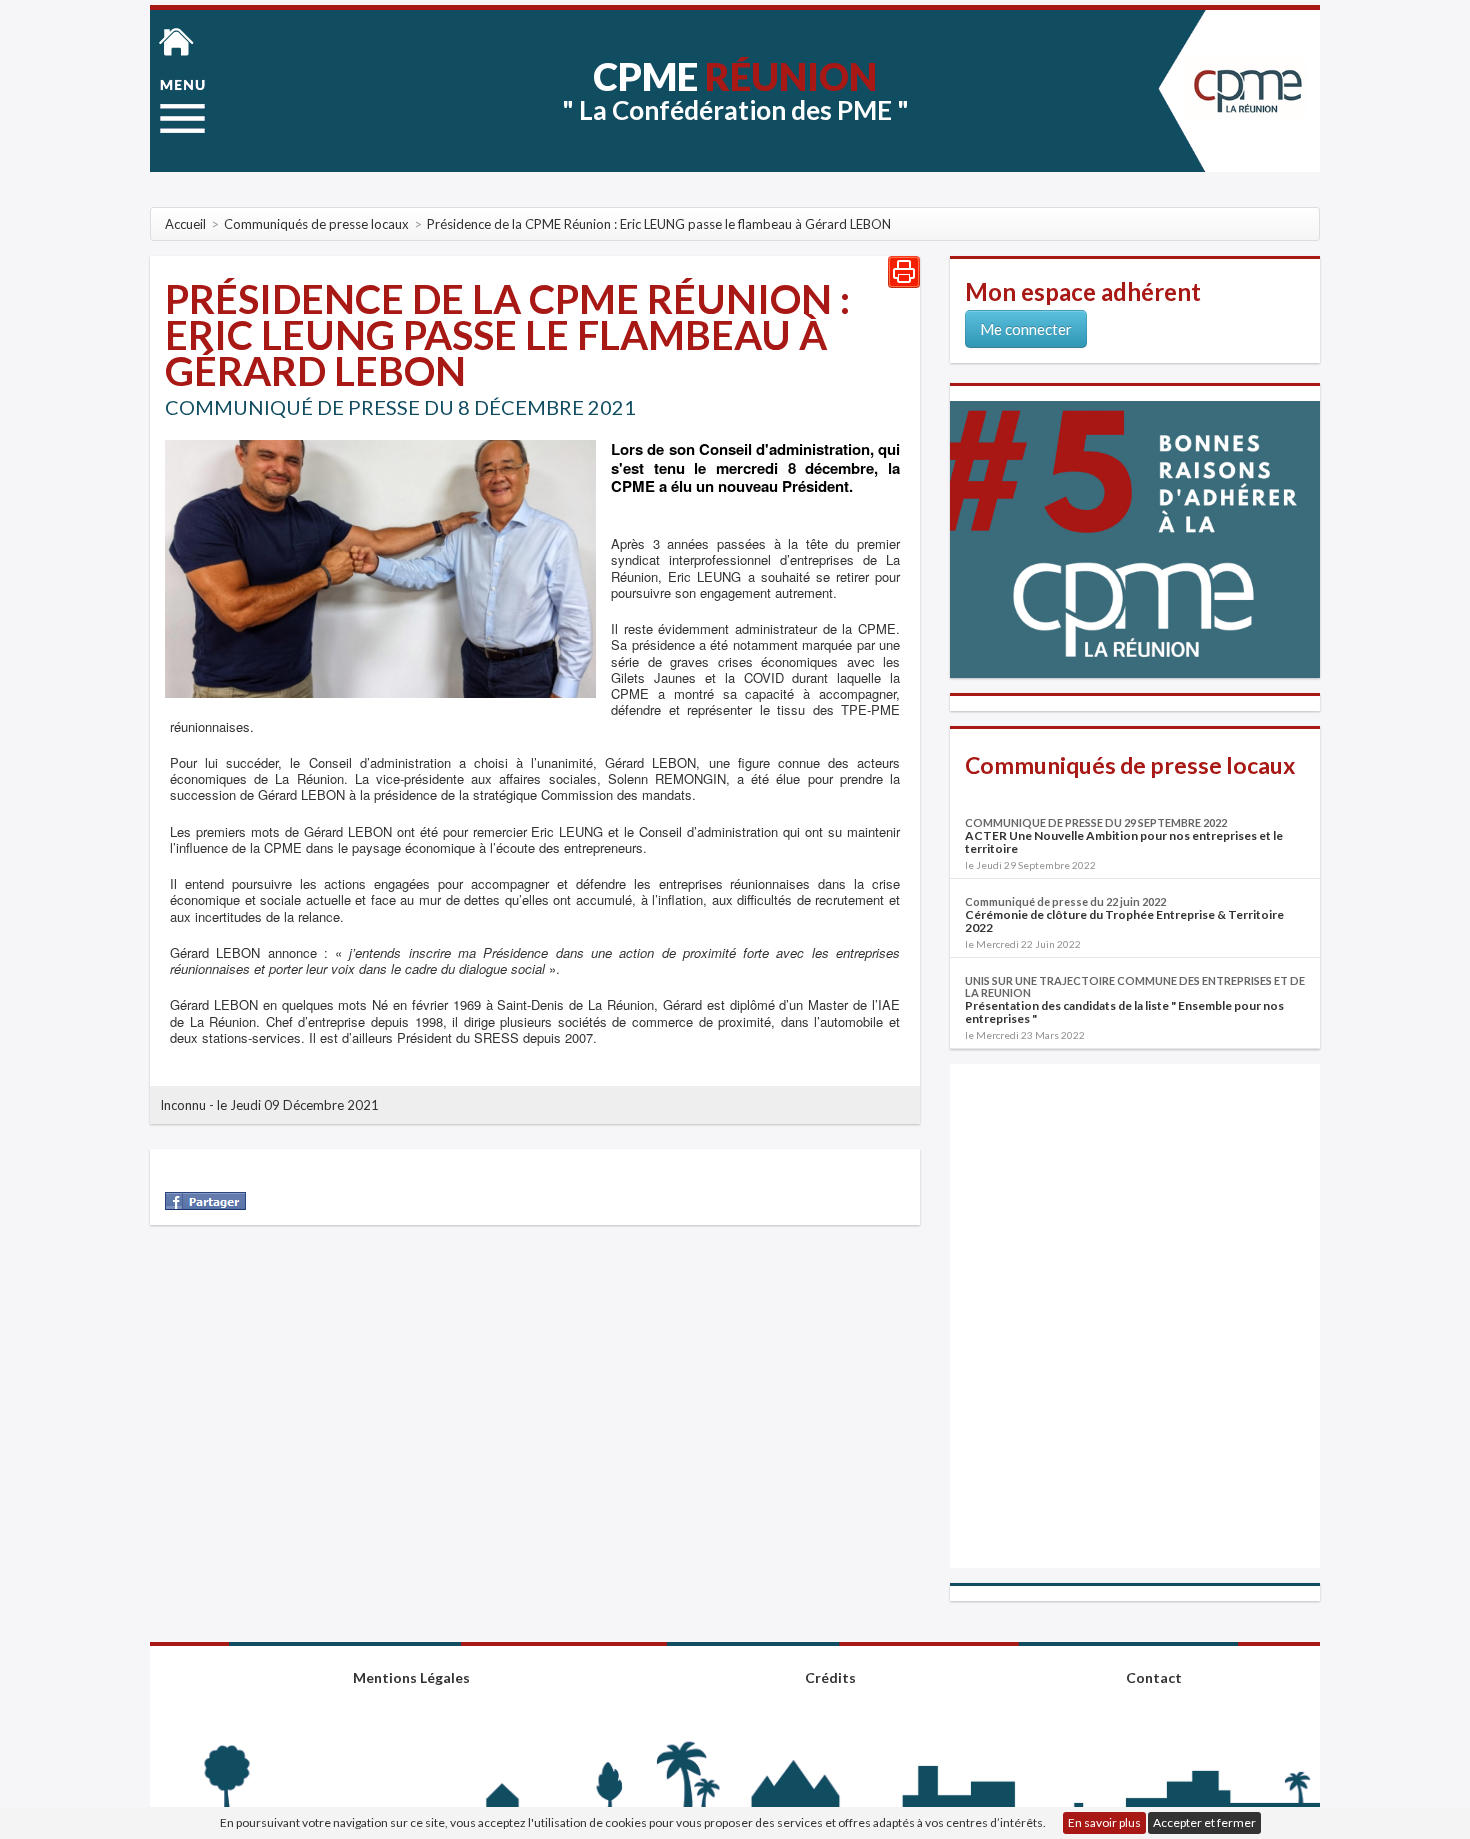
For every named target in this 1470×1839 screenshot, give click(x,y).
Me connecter (1026, 329)
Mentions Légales (411, 1677)
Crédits (830, 1677)
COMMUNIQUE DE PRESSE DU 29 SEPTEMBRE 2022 (1096, 822)
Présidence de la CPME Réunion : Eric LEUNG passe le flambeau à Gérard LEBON (507, 335)
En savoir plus (1104, 1822)
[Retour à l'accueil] (176, 40)
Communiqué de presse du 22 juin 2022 (1065, 901)
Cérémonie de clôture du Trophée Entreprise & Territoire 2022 (1124, 921)
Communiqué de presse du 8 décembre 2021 (400, 407)
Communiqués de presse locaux (1130, 765)
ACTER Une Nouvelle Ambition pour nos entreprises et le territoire (1124, 842)
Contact (1154, 1677)
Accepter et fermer (1204, 1822)
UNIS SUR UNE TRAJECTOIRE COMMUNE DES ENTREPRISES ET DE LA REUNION (1135, 986)
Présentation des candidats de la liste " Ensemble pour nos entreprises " (1124, 1012)
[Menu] (182, 106)
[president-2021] (380, 567)
